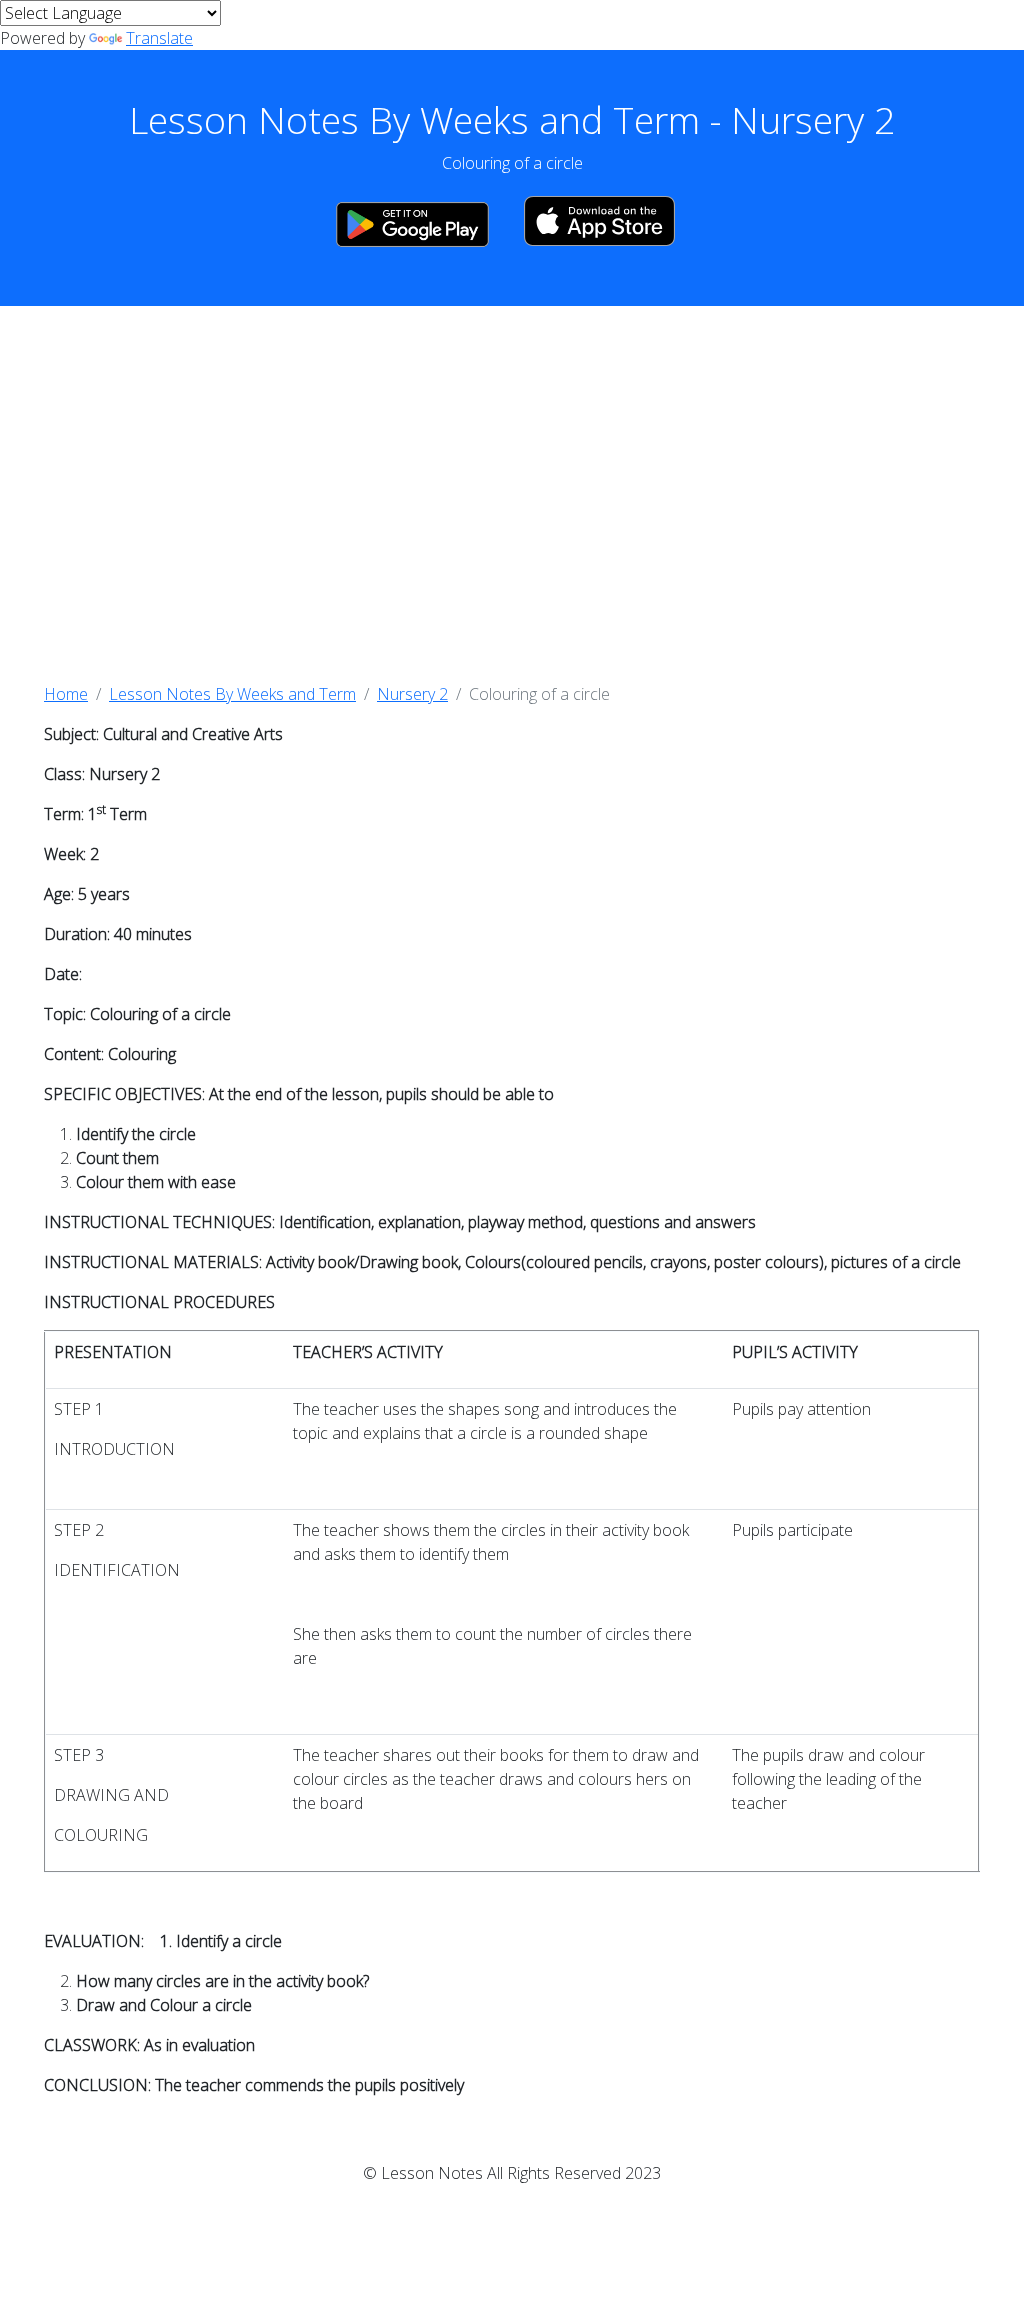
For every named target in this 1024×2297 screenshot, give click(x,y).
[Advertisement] (512, 494)
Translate (159, 38)
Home (66, 694)
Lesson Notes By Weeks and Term (232, 694)
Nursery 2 (412, 694)
